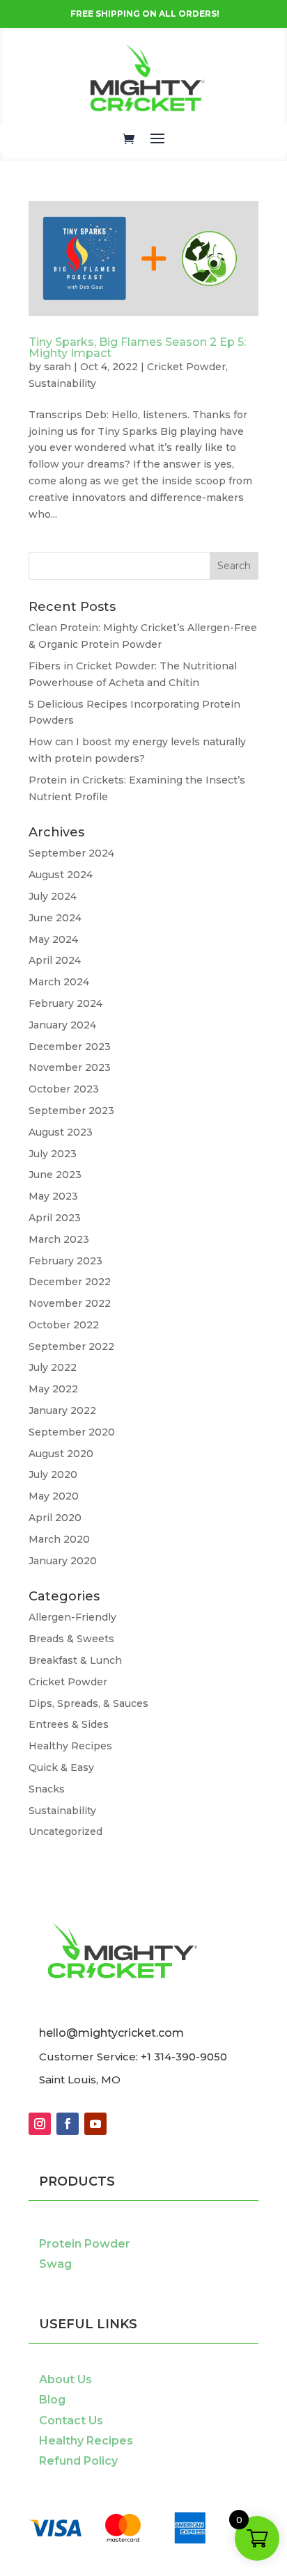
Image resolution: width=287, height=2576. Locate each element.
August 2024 (61, 875)
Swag (55, 2264)
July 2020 (53, 1474)
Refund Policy (78, 2461)
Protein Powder (85, 2244)
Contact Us (71, 2420)
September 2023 (71, 1111)
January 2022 (62, 1410)
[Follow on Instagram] (40, 2124)
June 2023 (55, 1175)
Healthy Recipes (70, 1746)
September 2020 (72, 1432)
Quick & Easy (61, 1767)
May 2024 (53, 939)
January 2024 (62, 1025)
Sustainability (62, 383)
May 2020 (54, 1496)
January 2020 (63, 1561)
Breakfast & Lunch (75, 1660)
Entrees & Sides (69, 1724)
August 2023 (61, 1132)
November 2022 (70, 1303)
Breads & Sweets (71, 1639)
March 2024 (59, 982)
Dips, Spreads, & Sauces (88, 1703)
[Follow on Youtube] (95, 2124)
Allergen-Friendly (72, 1617)
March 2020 (59, 1539)
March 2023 (59, 1239)
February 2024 (65, 1003)
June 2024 (55, 918)
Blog (52, 2400)
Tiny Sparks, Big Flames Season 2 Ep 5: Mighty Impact (137, 348)
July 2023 (53, 1154)
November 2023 (70, 1067)
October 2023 (64, 1089)
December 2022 (70, 1282)
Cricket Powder (186, 367)
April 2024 (55, 960)
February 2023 (65, 1261)
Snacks (47, 1789)
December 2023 (70, 1047)
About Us (65, 2379)
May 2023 (53, 1196)
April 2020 (55, 1518)
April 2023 (55, 1218)
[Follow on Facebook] (68, 2124)
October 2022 (64, 1325)
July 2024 (53, 896)
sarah (57, 367)
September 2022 (71, 1346)
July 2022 (53, 1367)
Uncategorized (65, 1831)
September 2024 (71, 853)
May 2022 (53, 1389)
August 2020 (61, 1454)
